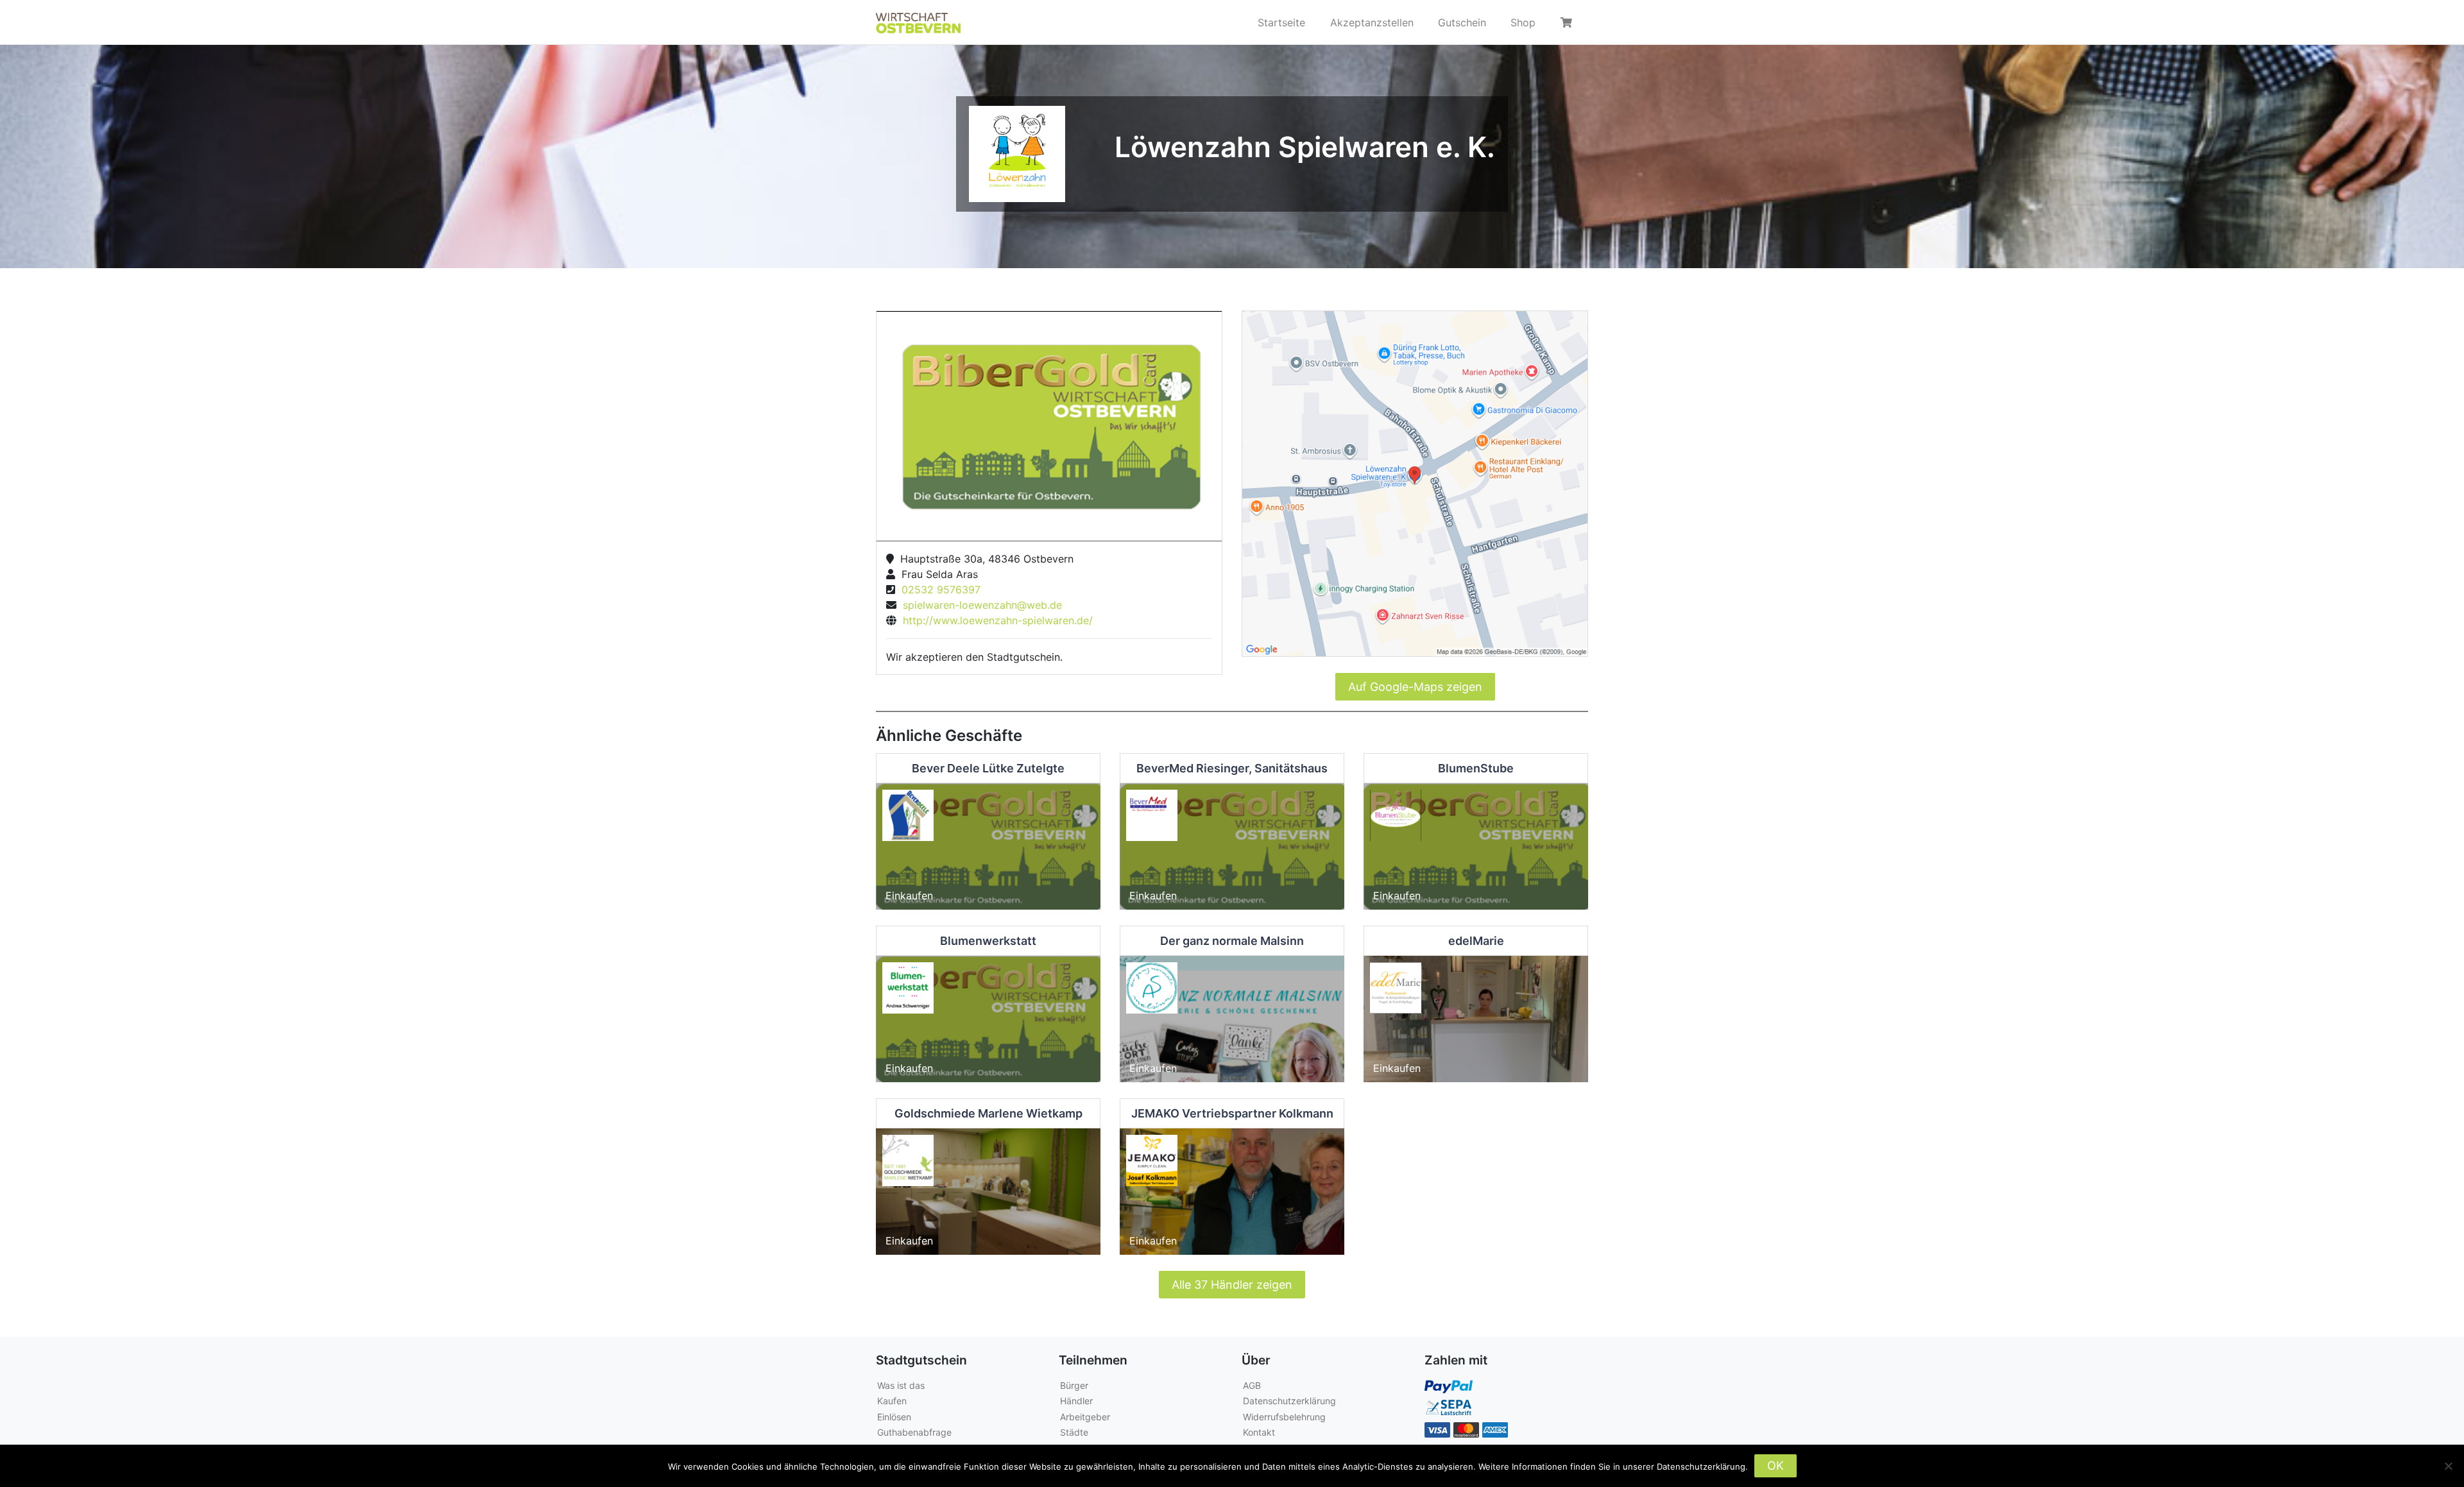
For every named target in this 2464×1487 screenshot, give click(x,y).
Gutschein (1462, 22)
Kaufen (892, 1401)
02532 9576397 (938, 590)
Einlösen (894, 1417)
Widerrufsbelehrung (1284, 1417)
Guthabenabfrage (914, 1432)
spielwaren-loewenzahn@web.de (979, 605)
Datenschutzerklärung (1289, 1401)
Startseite (1281, 22)
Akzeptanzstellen (1372, 22)
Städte (1074, 1432)
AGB (1252, 1385)
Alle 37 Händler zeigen (1232, 1285)
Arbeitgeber (1085, 1417)
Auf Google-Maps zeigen (1415, 687)
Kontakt (1259, 1432)
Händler (1076, 1401)
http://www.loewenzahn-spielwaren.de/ (995, 620)
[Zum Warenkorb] (1568, 22)
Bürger (1074, 1385)
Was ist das (901, 1385)
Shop (1523, 22)
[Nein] (2448, 1466)
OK (1775, 1466)
